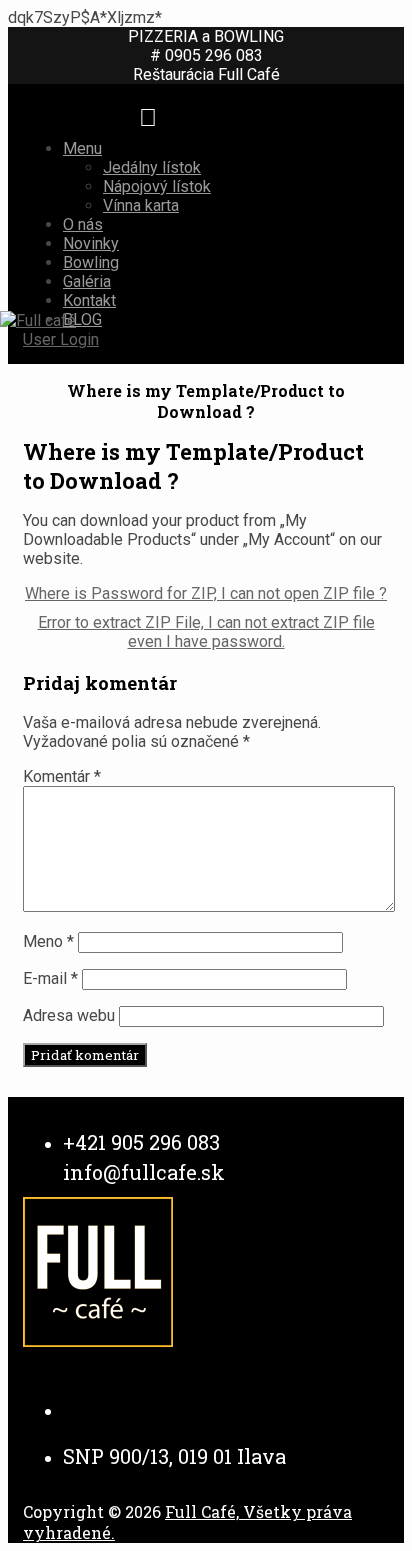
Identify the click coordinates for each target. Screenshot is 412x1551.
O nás (83, 224)
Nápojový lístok (157, 186)
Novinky (91, 243)
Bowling (91, 262)
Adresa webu (69, 1015)
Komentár (62, 776)
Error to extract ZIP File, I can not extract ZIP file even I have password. (206, 632)
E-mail (50, 978)
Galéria (87, 281)
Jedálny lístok (152, 167)
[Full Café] (38, 320)
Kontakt (89, 300)
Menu (82, 148)
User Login (61, 339)
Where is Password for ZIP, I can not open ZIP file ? (206, 593)
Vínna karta (141, 205)
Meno (48, 941)
